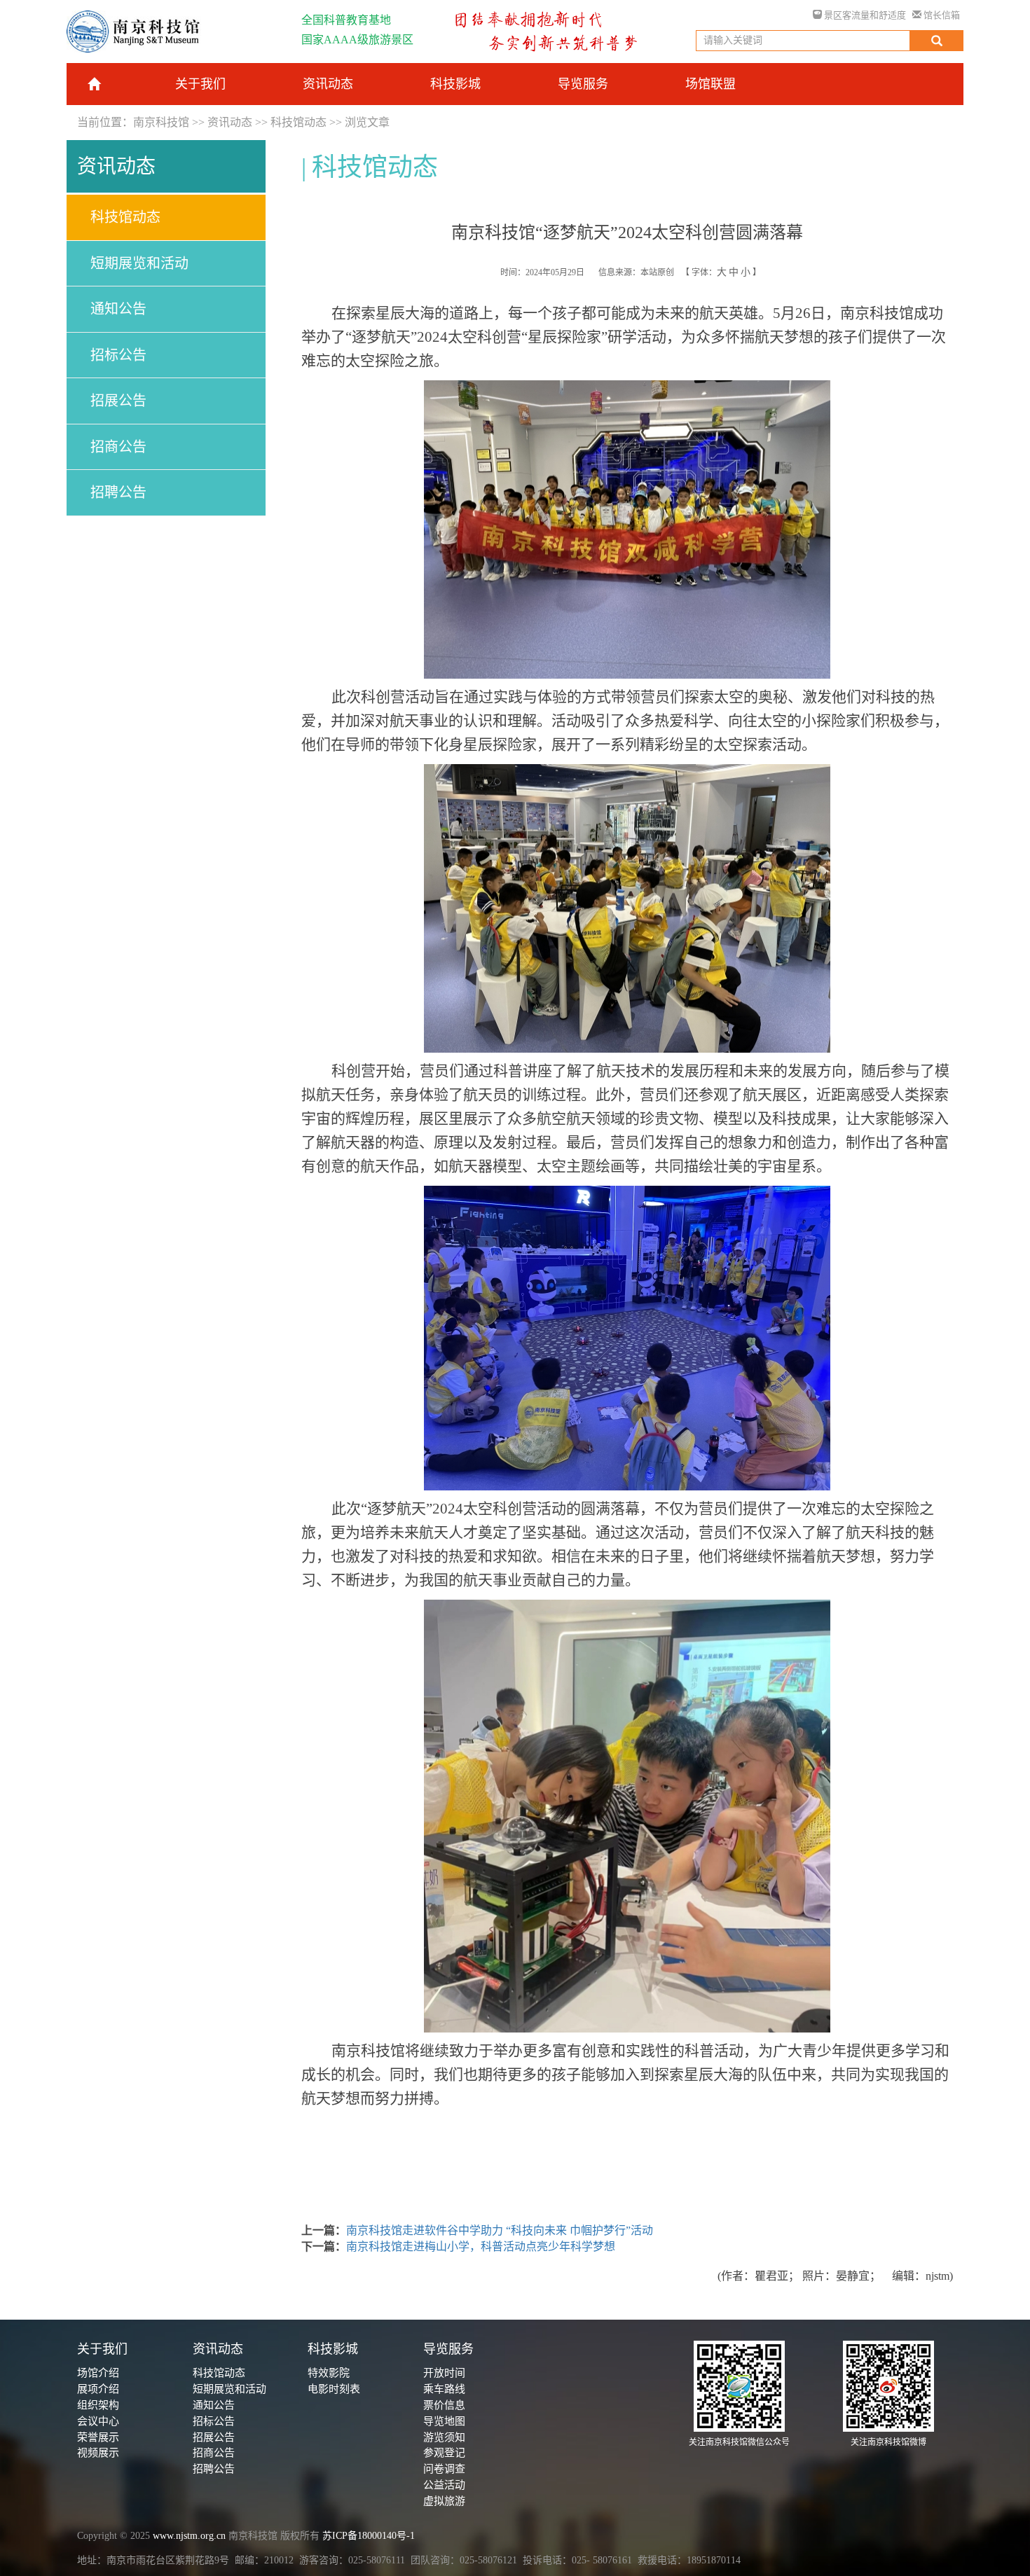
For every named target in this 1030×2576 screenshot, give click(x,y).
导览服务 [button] (583, 84)
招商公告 (118, 447)
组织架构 (98, 2405)
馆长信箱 (941, 15)
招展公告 (118, 401)
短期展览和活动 (139, 263)
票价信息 (444, 2405)
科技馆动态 (298, 122)
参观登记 (444, 2453)
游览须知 (444, 2437)
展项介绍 (98, 2389)
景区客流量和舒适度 (864, 15)
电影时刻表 (334, 2389)
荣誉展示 (98, 2437)
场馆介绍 (98, 2373)
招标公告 (118, 355)
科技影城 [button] (455, 84)
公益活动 (444, 2485)
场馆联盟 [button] (710, 84)
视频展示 (98, 2453)
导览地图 (444, 2421)
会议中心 (98, 2421)
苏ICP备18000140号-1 (369, 2536)
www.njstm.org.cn (189, 2536)
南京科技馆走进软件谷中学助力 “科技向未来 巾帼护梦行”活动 (500, 2230)
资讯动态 (230, 122)
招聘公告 (118, 492)
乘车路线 (444, 2389)
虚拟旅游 (444, 2501)
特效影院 (329, 2373)
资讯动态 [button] (328, 84)
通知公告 (118, 309)
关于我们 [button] (200, 84)
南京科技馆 (161, 122)
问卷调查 (444, 2469)
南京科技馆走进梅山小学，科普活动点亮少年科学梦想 (481, 2246)
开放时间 (444, 2373)
